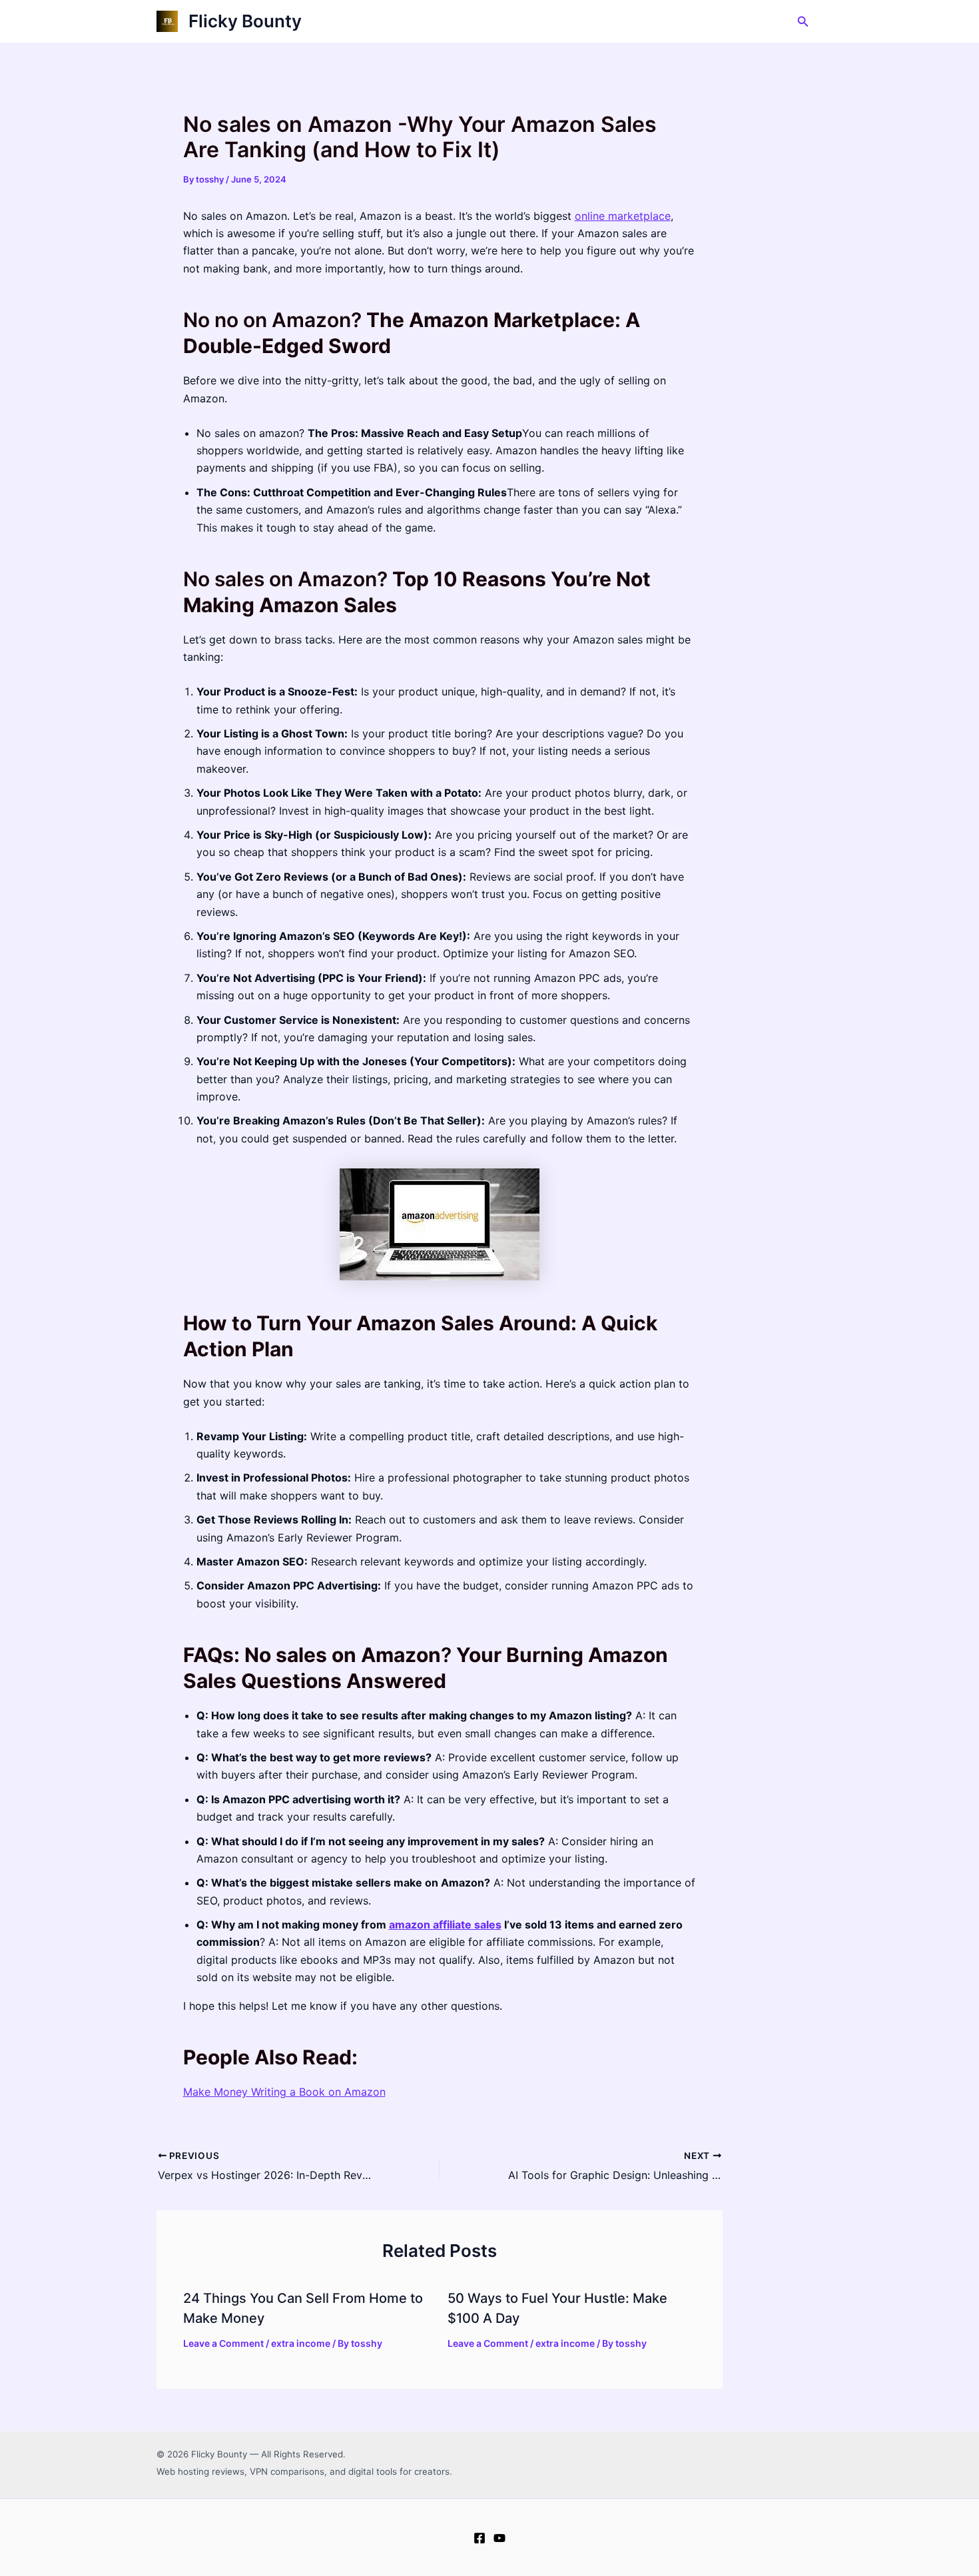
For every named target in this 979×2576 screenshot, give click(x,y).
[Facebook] (480, 2538)
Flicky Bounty (245, 21)
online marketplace (623, 216)
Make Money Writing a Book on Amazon (284, 2092)
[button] (803, 22)
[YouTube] (499, 2538)
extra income (301, 2343)
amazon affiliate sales (445, 1925)
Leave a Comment (223, 2343)
